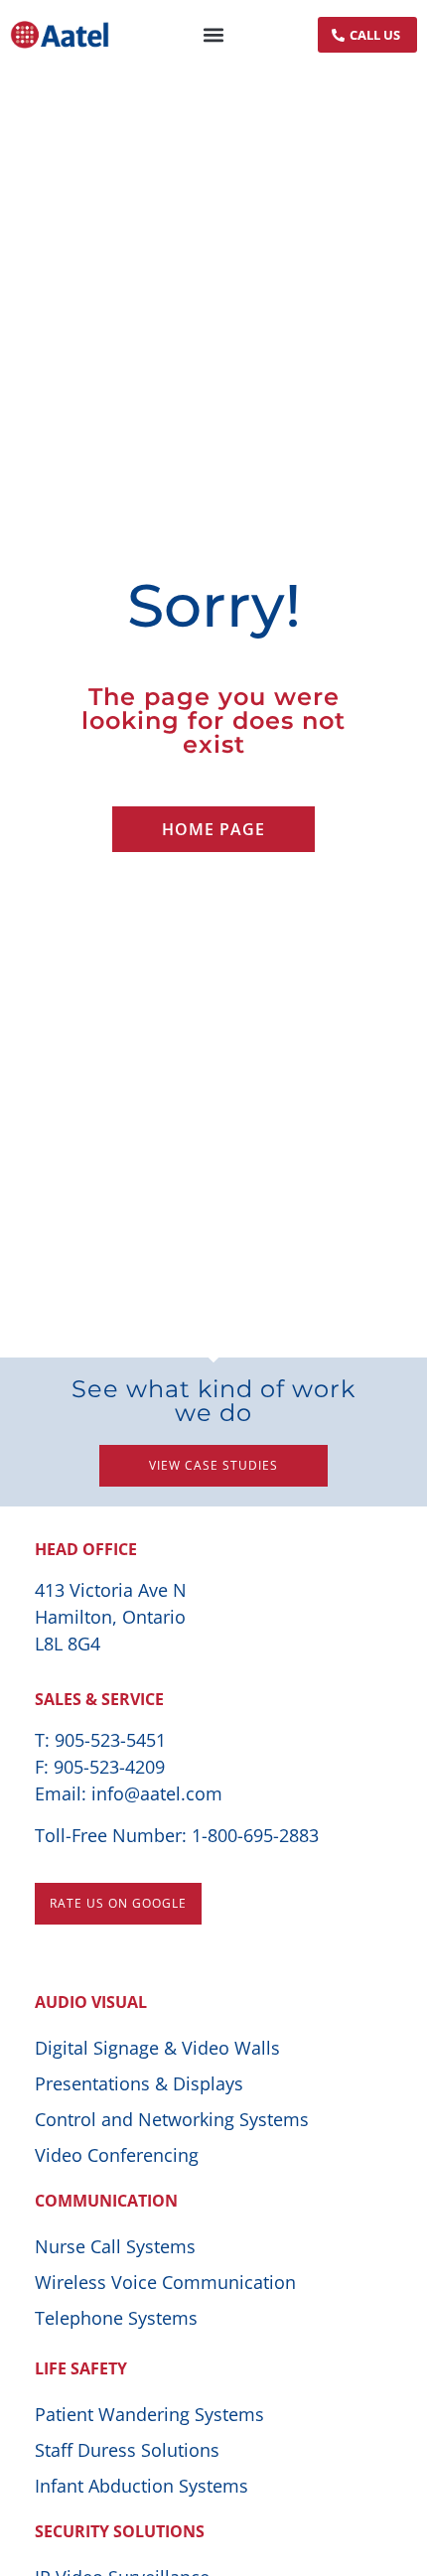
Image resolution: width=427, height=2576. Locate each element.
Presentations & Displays (139, 2083)
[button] (214, 35)
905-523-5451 (110, 1740)
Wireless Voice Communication (165, 2282)
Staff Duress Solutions (127, 2450)
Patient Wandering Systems (149, 2414)
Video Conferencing (117, 2155)
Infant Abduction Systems (142, 2486)
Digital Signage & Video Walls (157, 2048)
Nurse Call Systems (115, 2246)
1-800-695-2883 (255, 1835)
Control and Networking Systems (172, 2119)
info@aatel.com (157, 1793)
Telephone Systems (116, 2318)
